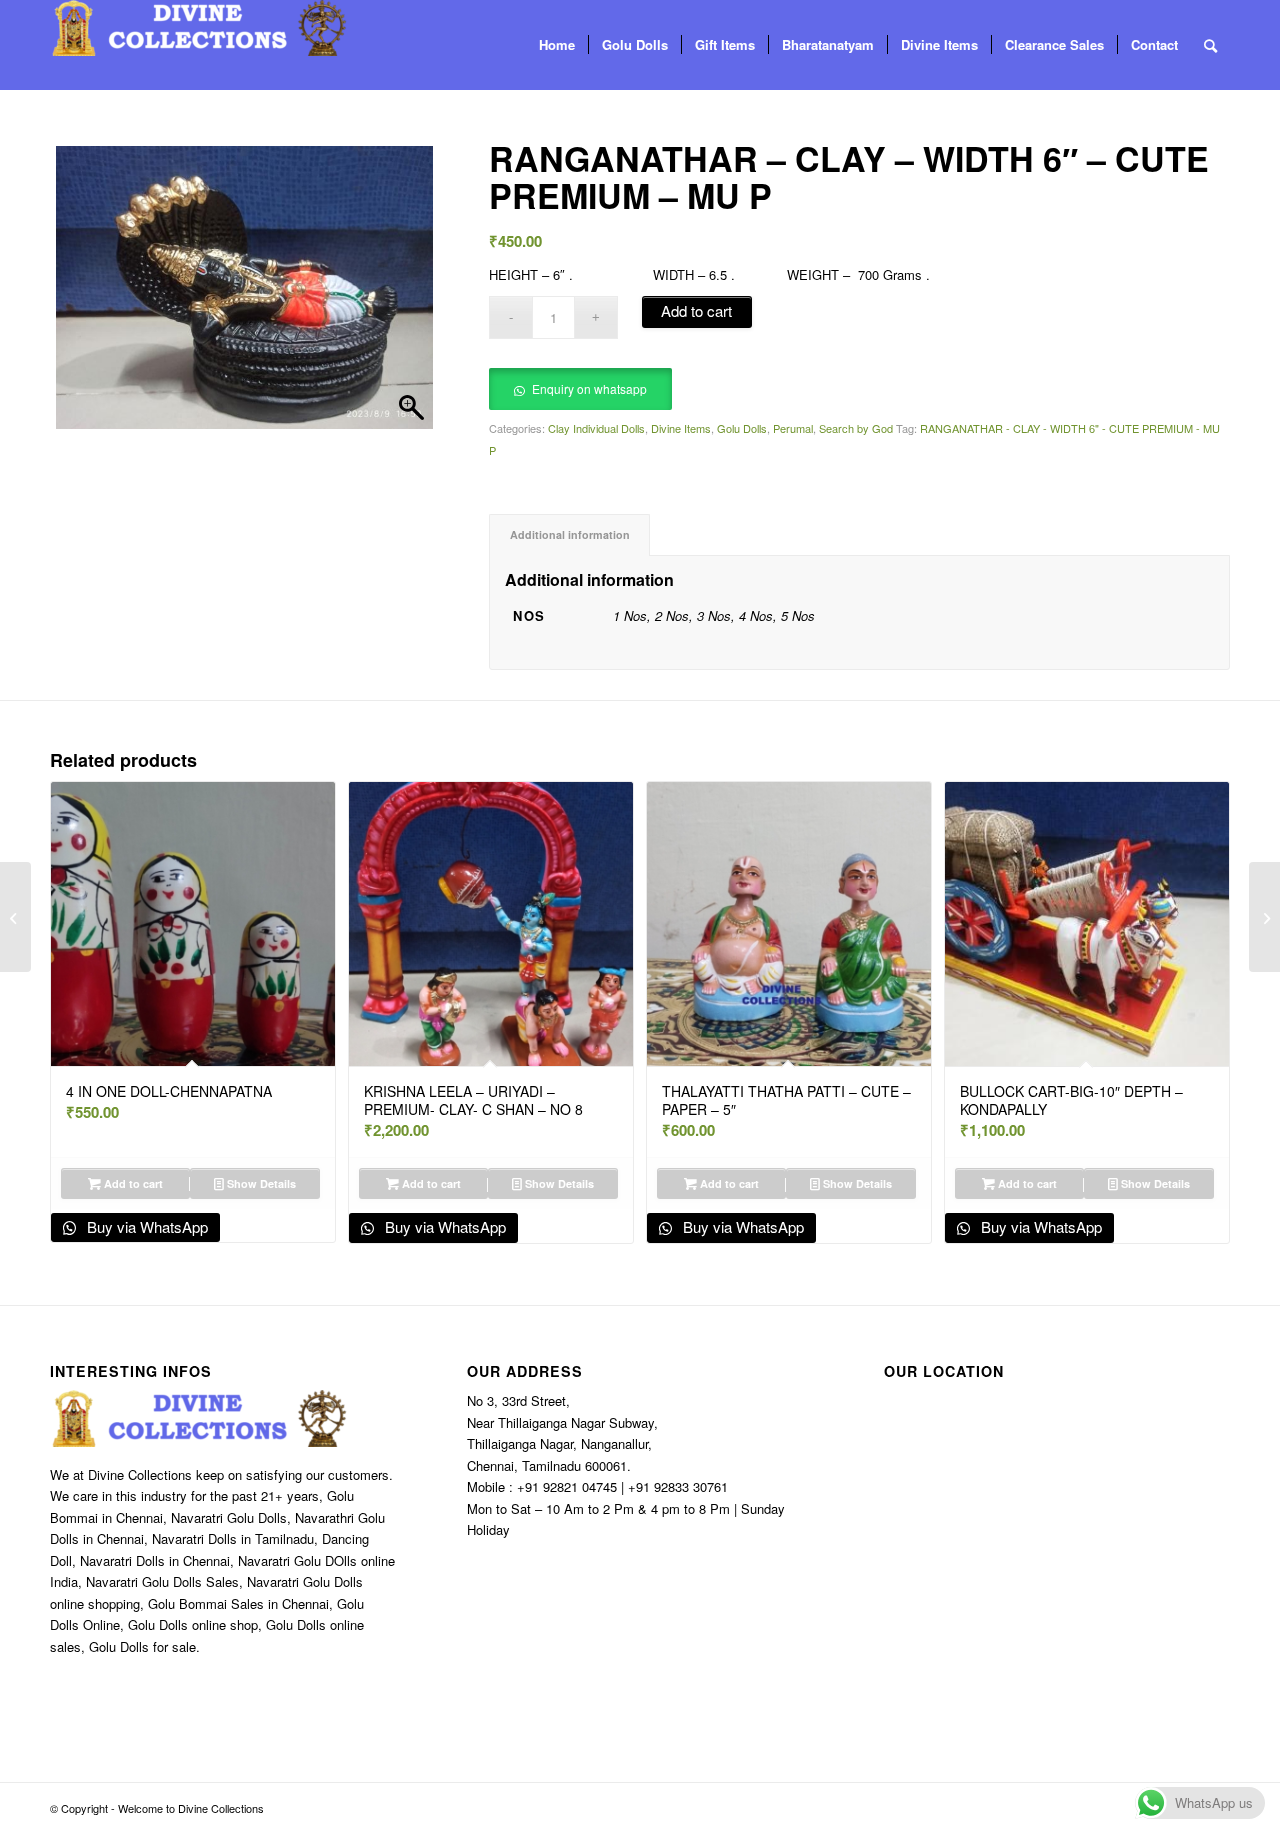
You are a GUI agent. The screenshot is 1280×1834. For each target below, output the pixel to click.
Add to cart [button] (132, 1183)
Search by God (856, 428)
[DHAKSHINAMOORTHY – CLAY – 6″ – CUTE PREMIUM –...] (15, 917)
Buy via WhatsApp (145, 1226)
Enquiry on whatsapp (589, 388)
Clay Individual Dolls (596, 428)
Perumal (793, 428)
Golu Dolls (742, 428)
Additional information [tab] (570, 534)
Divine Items (681, 428)
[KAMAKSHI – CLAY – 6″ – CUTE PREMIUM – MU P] (1264, 917)
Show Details (260, 1183)
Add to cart (696, 310)
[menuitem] (557, 45)
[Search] (1210, 45)
